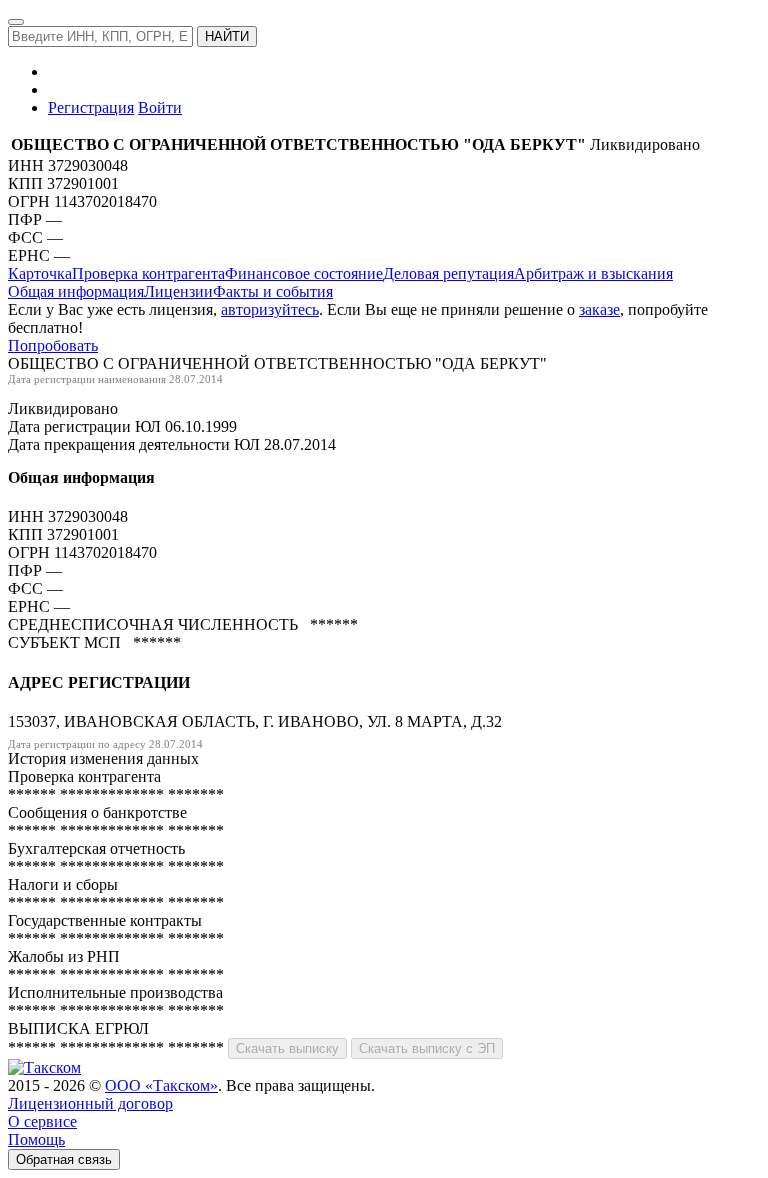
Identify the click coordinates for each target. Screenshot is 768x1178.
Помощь (36, 1139)
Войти (160, 107)
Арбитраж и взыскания (593, 273)
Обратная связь (64, 1159)
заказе (599, 309)
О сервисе (42, 1121)
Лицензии (178, 291)
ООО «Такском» (161, 1085)
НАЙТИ (227, 36)
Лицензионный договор (90, 1103)
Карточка (40, 273)
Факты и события (273, 291)
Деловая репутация (448, 273)
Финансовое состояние (304, 273)
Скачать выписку (287, 1048)
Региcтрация (91, 107)
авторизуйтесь (270, 309)
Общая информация (76, 291)
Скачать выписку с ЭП (427, 1048)
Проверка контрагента (148, 273)
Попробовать (53, 345)
